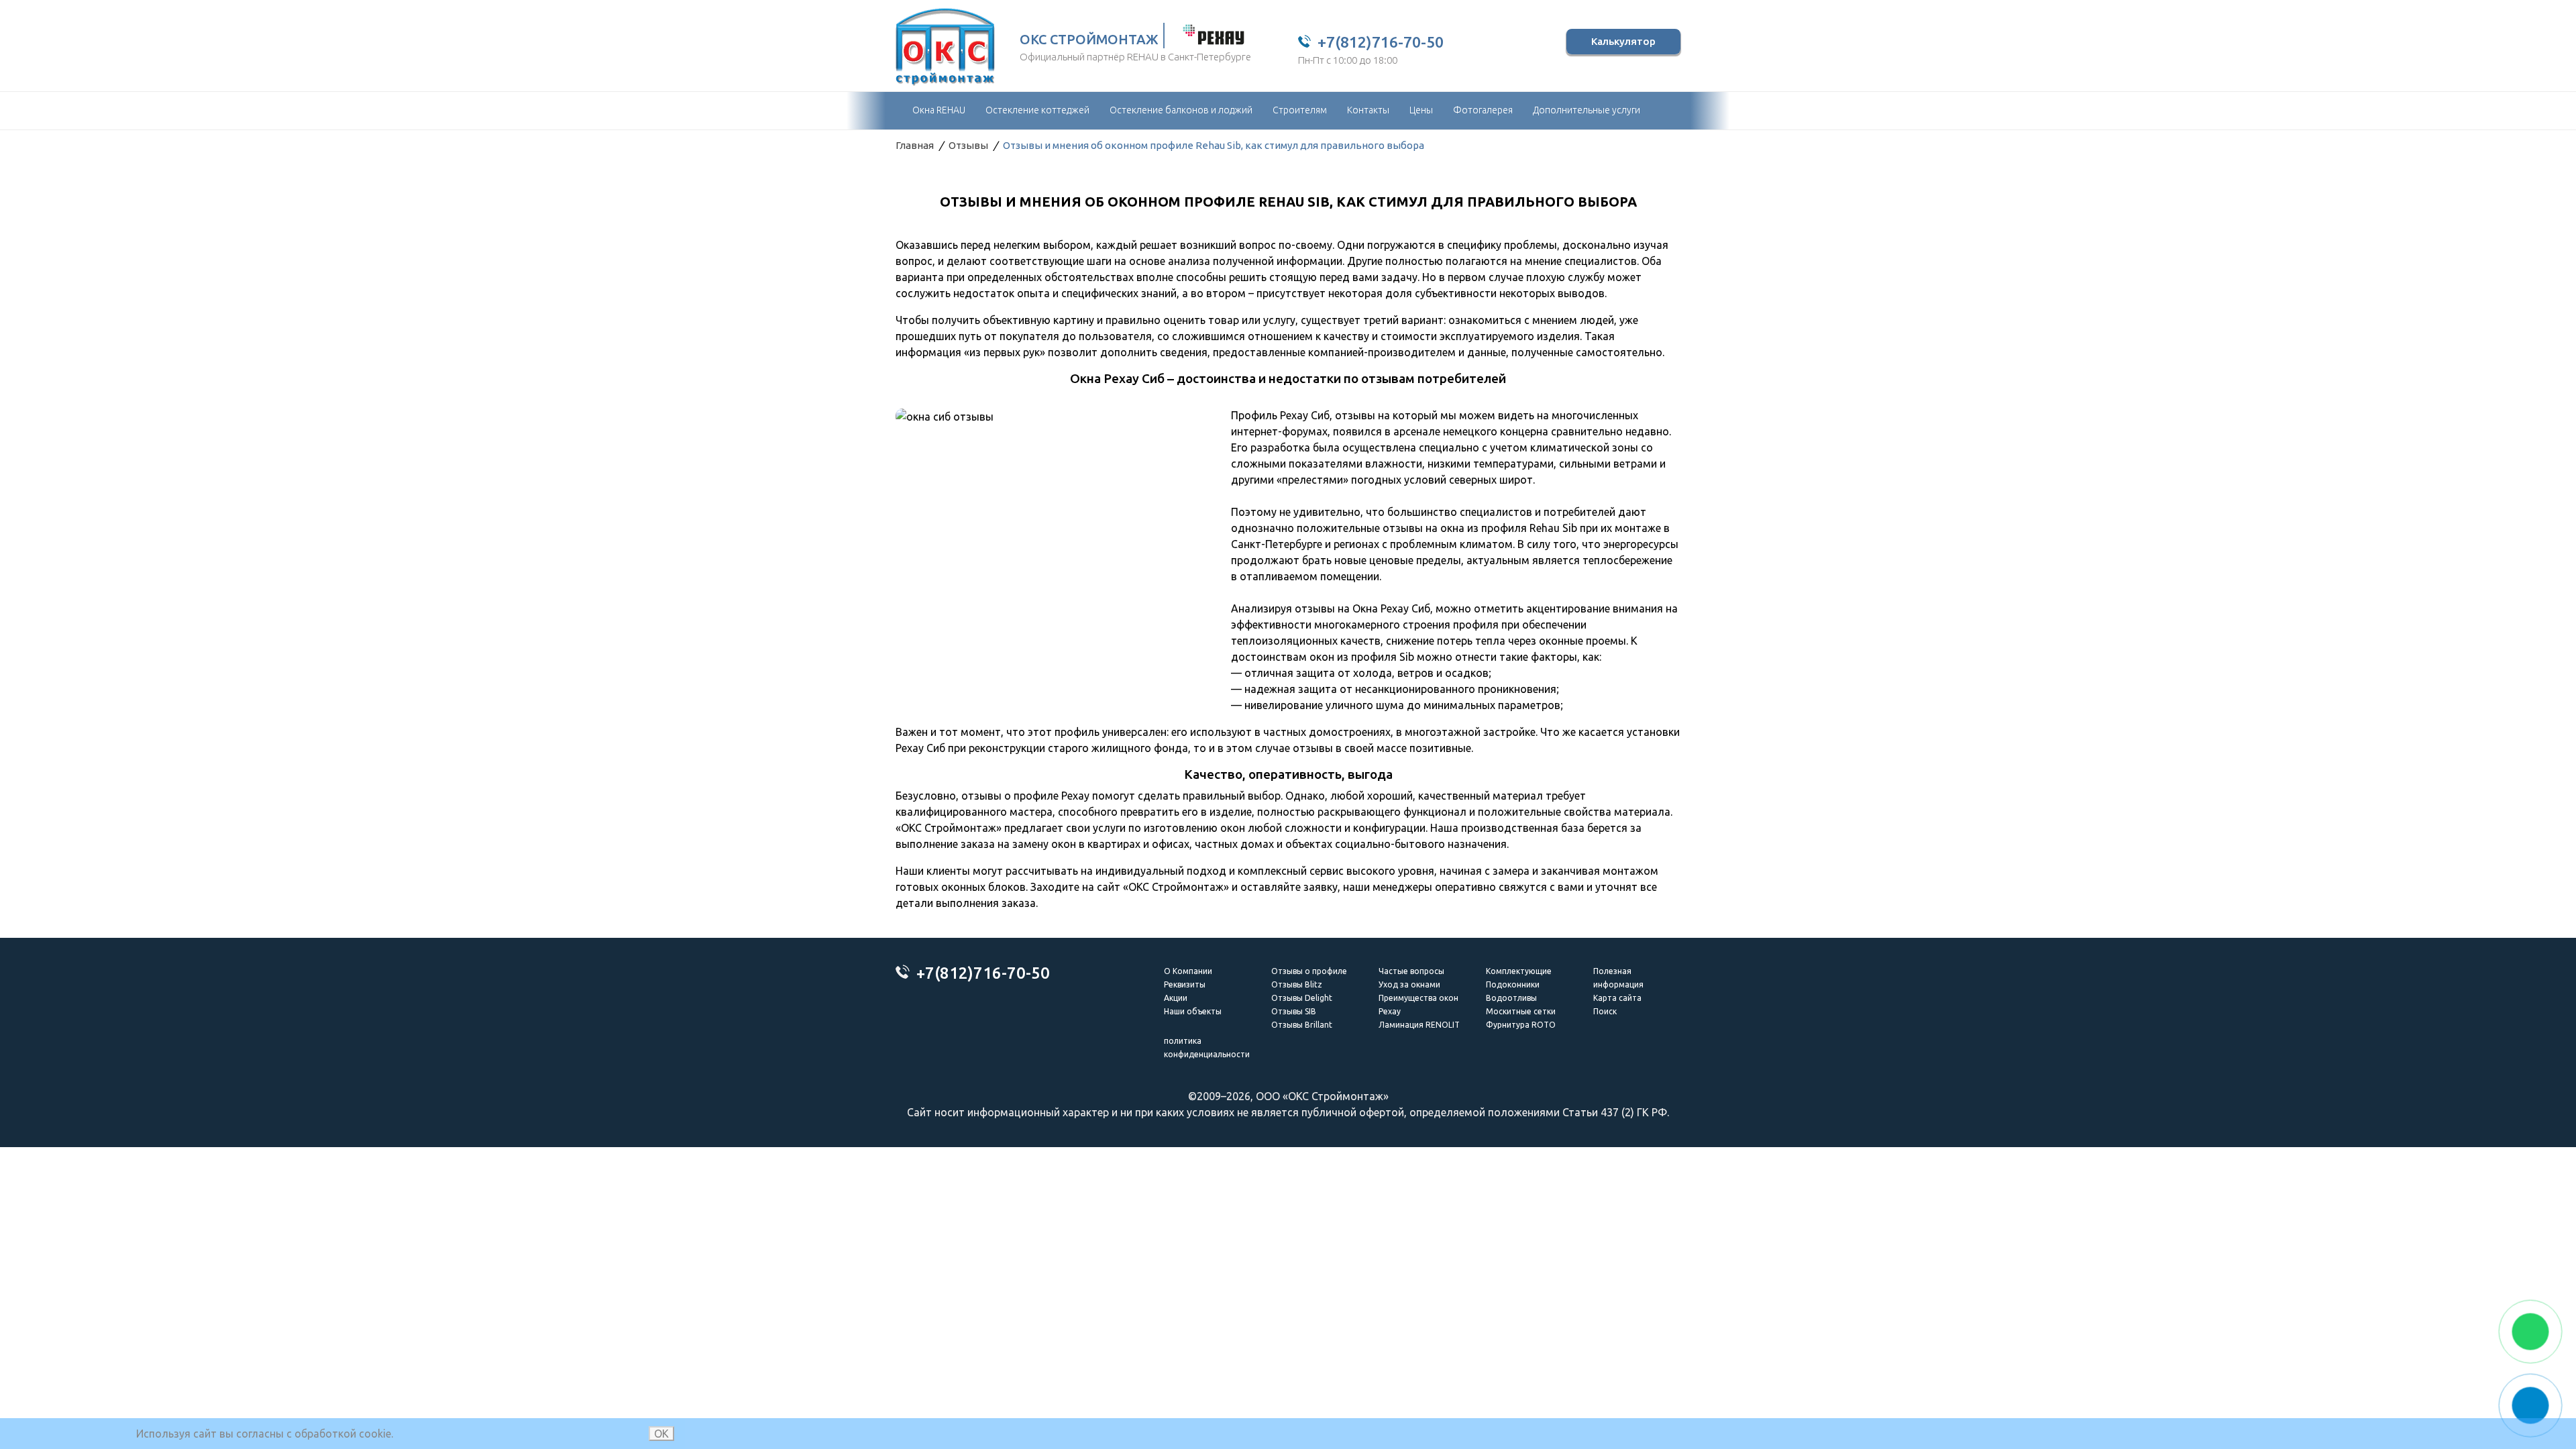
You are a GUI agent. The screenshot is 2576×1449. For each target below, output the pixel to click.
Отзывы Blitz (1297, 984)
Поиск (1605, 1011)
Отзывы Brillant (1302, 1025)
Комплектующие (1519, 971)
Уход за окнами (1409, 984)
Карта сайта (1617, 998)
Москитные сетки (1521, 1011)
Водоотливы (1511, 998)
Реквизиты (1185, 984)
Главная (915, 145)
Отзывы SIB (1294, 1011)
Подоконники (1513, 984)
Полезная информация (1618, 978)
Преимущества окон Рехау (1418, 1005)
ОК (661, 1434)
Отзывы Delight (1302, 998)
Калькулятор (1623, 41)
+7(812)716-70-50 (1381, 42)
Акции (1176, 998)
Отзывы (968, 145)
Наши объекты (1193, 1011)
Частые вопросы (1411, 971)
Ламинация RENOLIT (1419, 1025)
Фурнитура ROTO (1521, 1025)
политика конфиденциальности (1207, 1048)
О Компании (1188, 971)
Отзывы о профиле (1309, 971)
